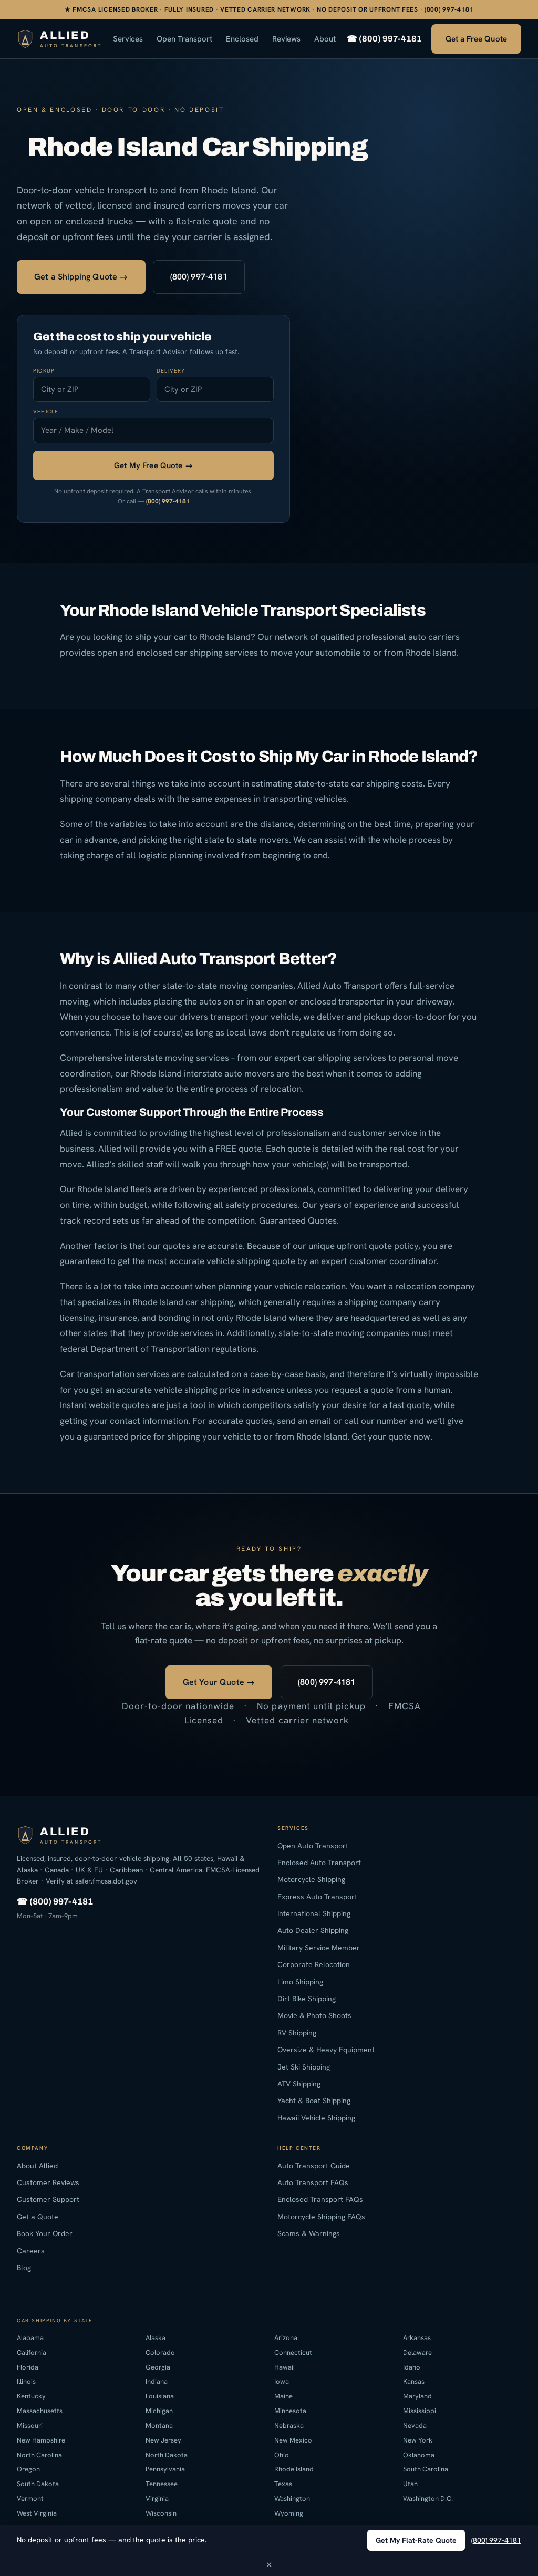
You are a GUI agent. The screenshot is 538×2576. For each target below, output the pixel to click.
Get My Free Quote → (153, 465)
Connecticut (293, 2352)
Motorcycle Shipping (311, 1879)
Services (128, 39)
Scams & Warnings (309, 2233)
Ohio (282, 2455)
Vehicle (46, 412)
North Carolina (39, 2455)
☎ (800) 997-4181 (384, 39)
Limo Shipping (300, 1982)
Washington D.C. (428, 2499)
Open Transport (184, 39)
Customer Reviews (48, 2182)
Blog (24, 2268)
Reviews (286, 39)
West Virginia (37, 2513)
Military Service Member (319, 1948)
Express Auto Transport (317, 1897)
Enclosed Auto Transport (319, 1863)
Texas (283, 2484)
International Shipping (314, 1913)
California (32, 2352)
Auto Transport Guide (314, 2166)
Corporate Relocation (314, 1964)
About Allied (37, 2166)
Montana (159, 2425)
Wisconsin (161, 2513)
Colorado (160, 2352)
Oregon (28, 2470)
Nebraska (289, 2425)
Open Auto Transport (313, 1846)
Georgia (158, 2367)
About (325, 39)
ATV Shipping (299, 2084)
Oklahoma (419, 2455)
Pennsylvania (165, 2470)
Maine (283, 2396)
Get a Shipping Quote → (81, 277)
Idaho (412, 2367)
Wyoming (289, 2513)
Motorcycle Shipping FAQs (321, 2217)
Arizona (286, 2338)
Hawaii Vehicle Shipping (316, 2118)
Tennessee (162, 2484)
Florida (28, 2367)
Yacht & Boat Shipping (314, 2101)
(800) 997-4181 (199, 277)
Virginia (157, 2499)
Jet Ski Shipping (304, 2067)
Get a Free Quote (476, 39)
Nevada (415, 2425)
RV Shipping (297, 2033)
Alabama (30, 2338)
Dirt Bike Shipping (307, 1999)
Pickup (44, 371)
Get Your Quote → (219, 1682)
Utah (410, 2484)
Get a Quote (38, 2217)
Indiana (157, 2381)
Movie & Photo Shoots (314, 2015)
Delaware (417, 2352)
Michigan (159, 2411)
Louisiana (160, 2396)
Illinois (26, 2381)
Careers (31, 2251)
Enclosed (242, 39)
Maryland (417, 2396)
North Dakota (167, 2455)
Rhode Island (294, 2470)
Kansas (414, 2381)
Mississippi (420, 2411)
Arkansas (417, 2338)
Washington (292, 2499)
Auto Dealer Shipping (313, 1931)
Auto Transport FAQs (313, 2182)
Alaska (156, 2338)
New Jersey (163, 2440)
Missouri (30, 2425)
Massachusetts (40, 2411)
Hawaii (284, 2367)
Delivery (171, 371)
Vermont (30, 2499)
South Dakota (38, 2484)
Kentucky (31, 2396)
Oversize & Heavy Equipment (326, 2050)
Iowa (282, 2381)
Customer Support (48, 2199)
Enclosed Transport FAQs (320, 2199)
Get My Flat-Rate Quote (416, 2540)
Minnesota (290, 2411)
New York (418, 2440)
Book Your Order (45, 2233)
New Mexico (293, 2440)
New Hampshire (41, 2440)
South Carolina (426, 2470)
